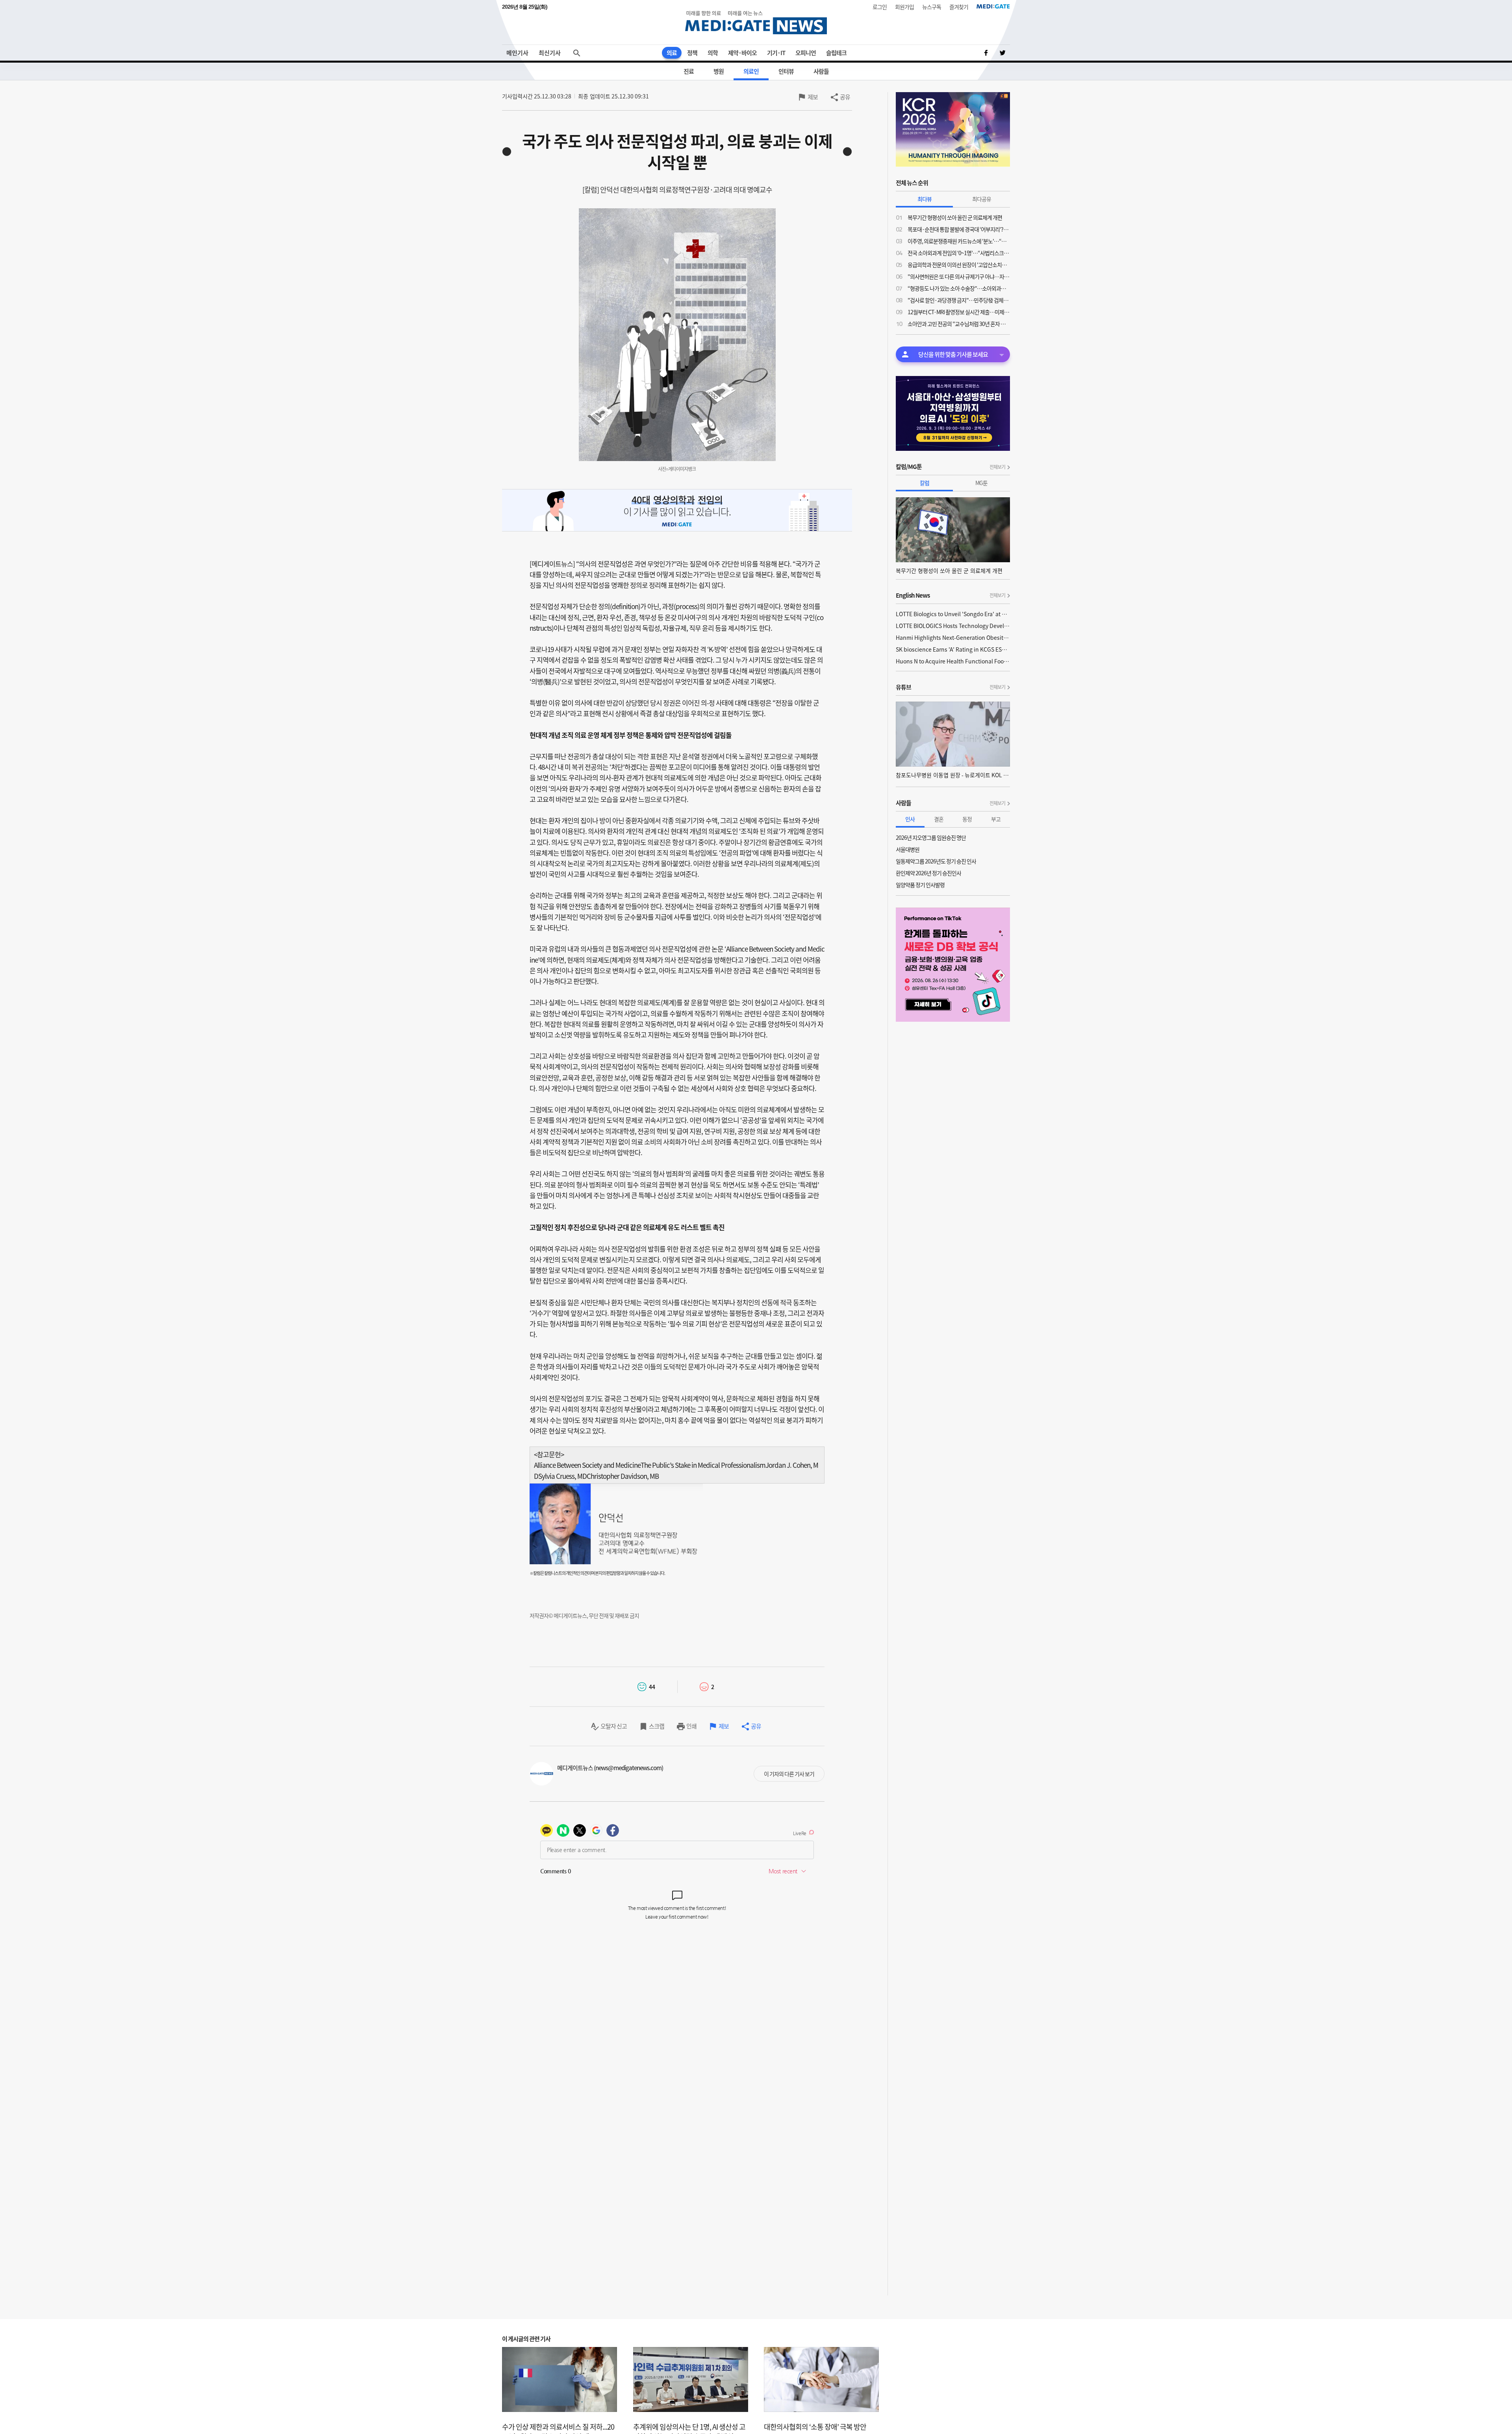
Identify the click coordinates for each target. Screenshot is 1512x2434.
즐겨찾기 (959, 7)
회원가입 (904, 7)
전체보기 (997, 467)
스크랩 (657, 1726)
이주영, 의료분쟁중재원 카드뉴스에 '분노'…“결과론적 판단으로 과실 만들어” (959, 241)
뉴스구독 (932, 7)
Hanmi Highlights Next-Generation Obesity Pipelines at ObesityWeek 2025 (953, 637)
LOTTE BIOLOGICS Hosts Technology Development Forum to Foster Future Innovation (953, 626)
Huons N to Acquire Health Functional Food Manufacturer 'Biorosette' (953, 661)
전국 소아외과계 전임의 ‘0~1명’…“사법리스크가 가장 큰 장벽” (959, 253)
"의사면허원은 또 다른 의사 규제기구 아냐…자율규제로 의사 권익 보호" (959, 276)
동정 (967, 819)
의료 (672, 53)
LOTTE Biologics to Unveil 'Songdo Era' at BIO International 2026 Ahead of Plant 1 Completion (953, 614)
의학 (713, 53)
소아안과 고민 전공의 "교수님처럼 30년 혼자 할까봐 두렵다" (959, 324)
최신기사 (550, 53)
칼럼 (925, 483)
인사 (910, 819)
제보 (813, 97)
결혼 (939, 819)
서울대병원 (908, 849)
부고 (996, 819)
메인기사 (517, 53)
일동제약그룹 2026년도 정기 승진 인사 (936, 861)
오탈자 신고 (614, 1726)
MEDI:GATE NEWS (756, 22)
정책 (692, 53)
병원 (719, 71)
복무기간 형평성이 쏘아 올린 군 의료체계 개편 (955, 217)
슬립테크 (836, 53)
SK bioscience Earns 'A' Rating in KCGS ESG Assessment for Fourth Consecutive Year (953, 649)
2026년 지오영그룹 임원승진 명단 (931, 837)
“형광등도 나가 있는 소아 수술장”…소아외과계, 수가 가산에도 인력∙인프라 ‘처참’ (959, 288)
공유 (845, 97)
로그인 (880, 7)
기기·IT (776, 53)
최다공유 (982, 199)
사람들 (821, 71)
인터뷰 (786, 71)
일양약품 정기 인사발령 (920, 885)
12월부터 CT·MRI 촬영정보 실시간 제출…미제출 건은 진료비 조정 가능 (959, 312)
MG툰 (981, 483)
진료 (689, 71)
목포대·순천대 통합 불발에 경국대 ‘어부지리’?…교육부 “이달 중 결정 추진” (959, 229)
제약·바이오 (742, 53)
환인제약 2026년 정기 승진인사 (928, 873)
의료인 (751, 71)
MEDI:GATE (993, 6)
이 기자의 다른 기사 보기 (789, 1774)
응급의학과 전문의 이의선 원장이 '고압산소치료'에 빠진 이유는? (959, 265)
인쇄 (691, 1726)
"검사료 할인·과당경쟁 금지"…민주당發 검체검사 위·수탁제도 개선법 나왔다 (959, 300)
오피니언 (806, 53)
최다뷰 (925, 199)
